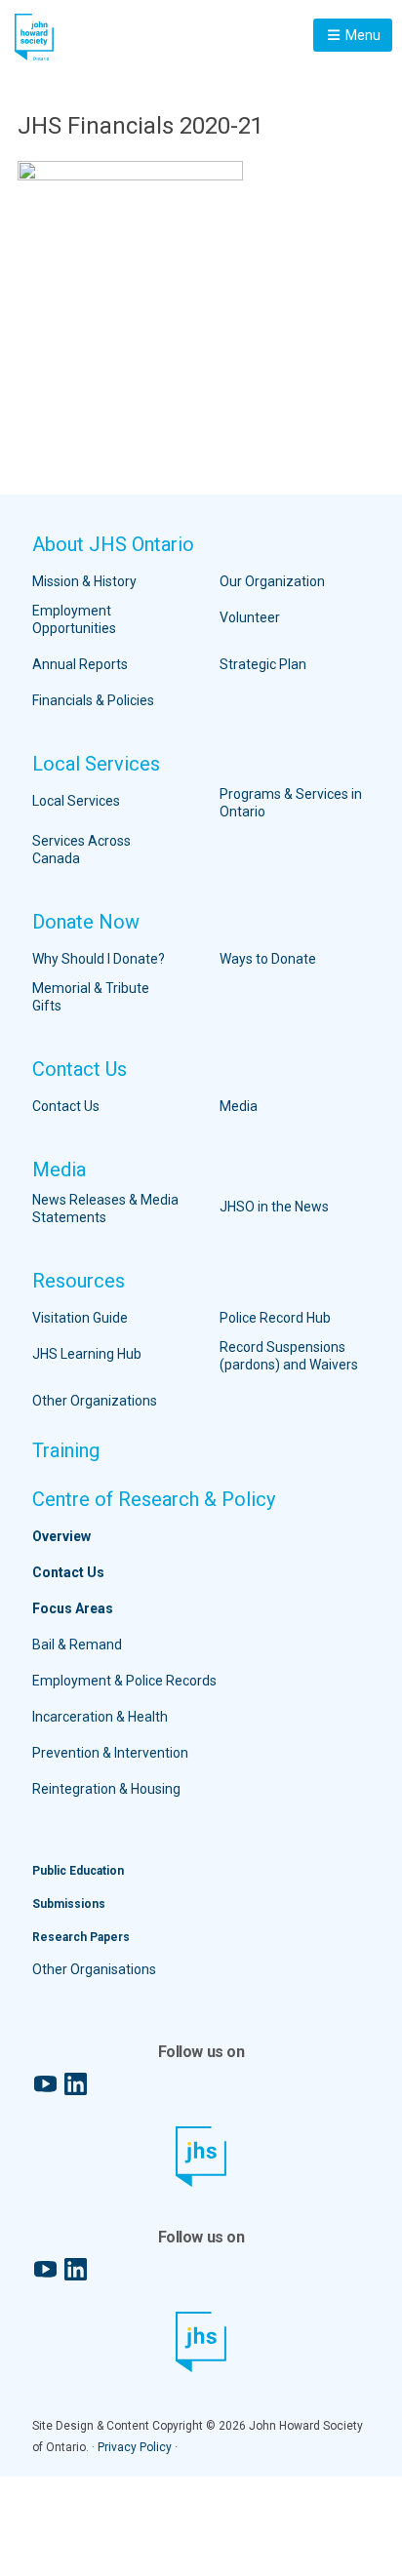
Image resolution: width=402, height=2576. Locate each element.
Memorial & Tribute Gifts (91, 997)
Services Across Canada (81, 850)
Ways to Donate (268, 959)
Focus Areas (73, 1608)
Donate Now (86, 922)
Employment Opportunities (74, 619)
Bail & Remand (77, 1645)
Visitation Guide (80, 1318)
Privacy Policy (135, 2447)
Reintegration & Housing (106, 1789)
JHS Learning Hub (87, 1354)
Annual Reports (80, 664)
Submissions (69, 1904)
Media (239, 1106)
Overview (61, 1536)
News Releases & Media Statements (105, 1209)
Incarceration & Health (100, 1717)
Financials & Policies (93, 700)
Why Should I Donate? (99, 959)
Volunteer (250, 617)
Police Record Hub (275, 1318)
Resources (79, 1281)
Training (66, 1450)
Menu (362, 35)
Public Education (78, 1871)
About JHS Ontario (113, 544)
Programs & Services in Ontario (291, 803)
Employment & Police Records (124, 1681)
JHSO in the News (274, 1207)
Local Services (96, 764)
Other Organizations (95, 1401)
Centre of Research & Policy (154, 1499)
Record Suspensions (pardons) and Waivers (289, 1356)
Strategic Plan (263, 664)
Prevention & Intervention (110, 1753)
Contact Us (80, 1069)
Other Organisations (94, 1969)
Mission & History (84, 581)
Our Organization (272, 581)
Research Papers (81, 1937)
